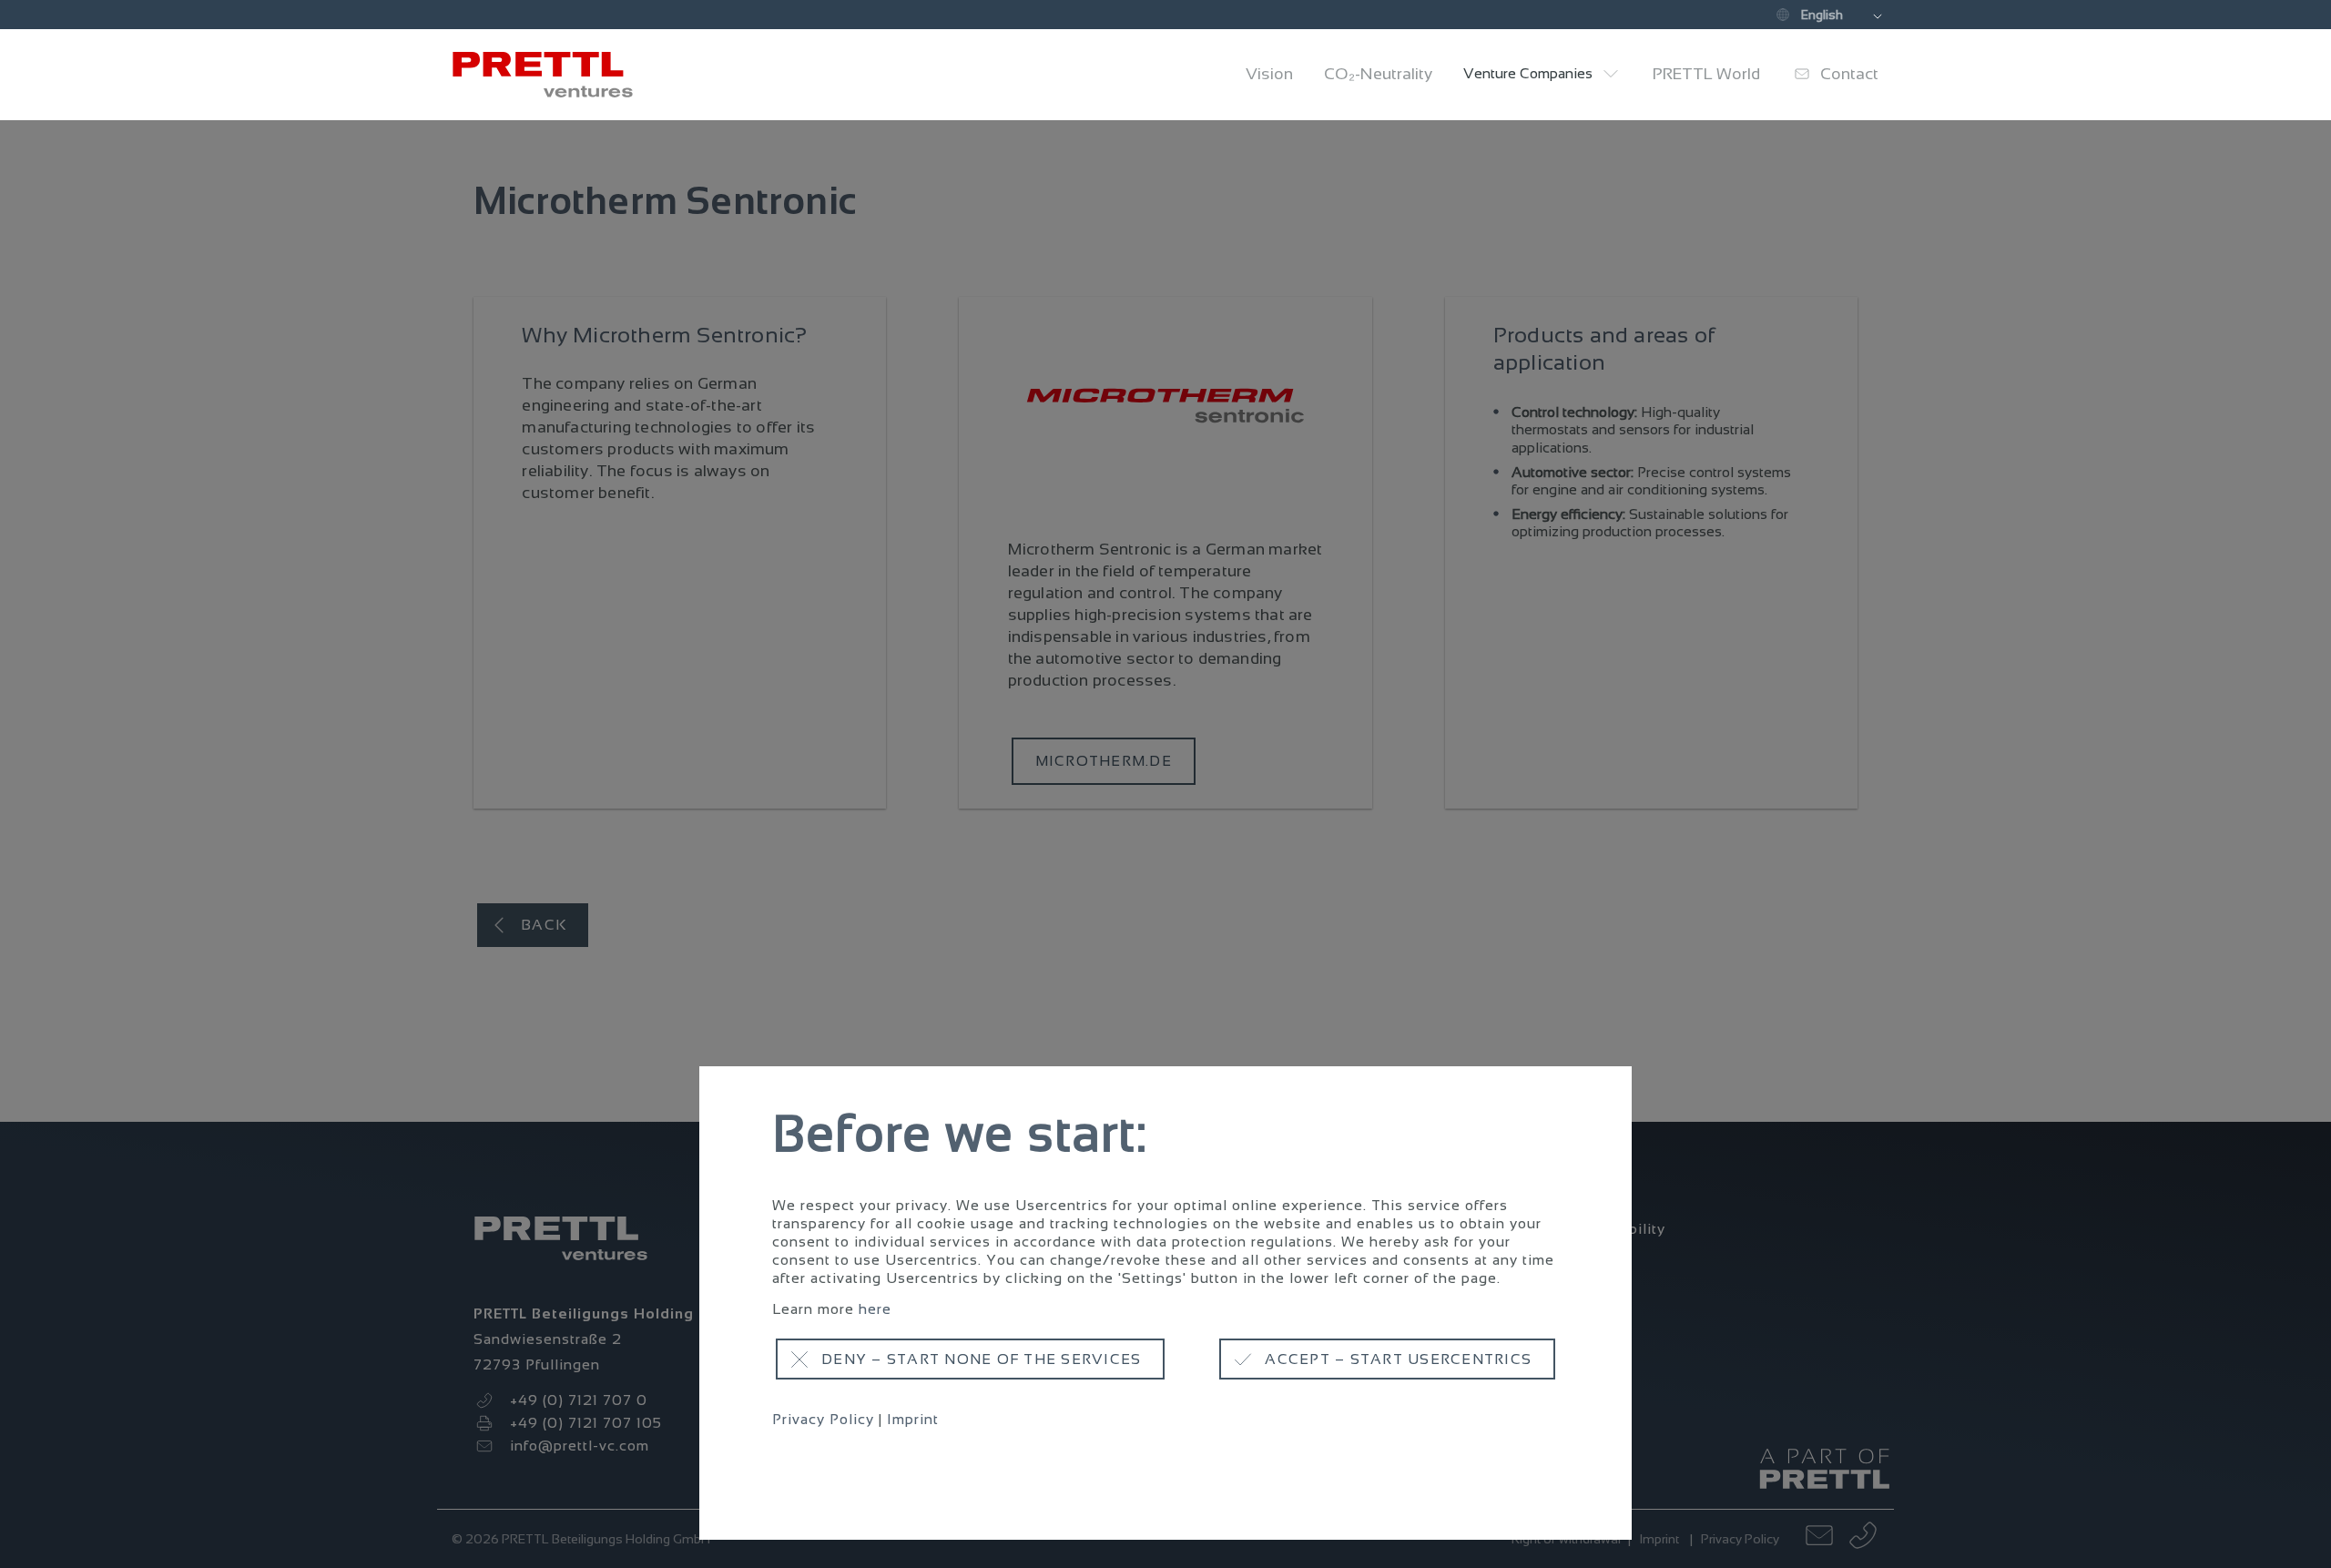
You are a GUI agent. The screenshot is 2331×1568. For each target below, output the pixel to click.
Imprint (913, 1419)
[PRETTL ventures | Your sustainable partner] (552, 75)
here (875, 1309)
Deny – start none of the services (981, 1359)
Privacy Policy (823, 1419)
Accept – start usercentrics (1398, 1359)
